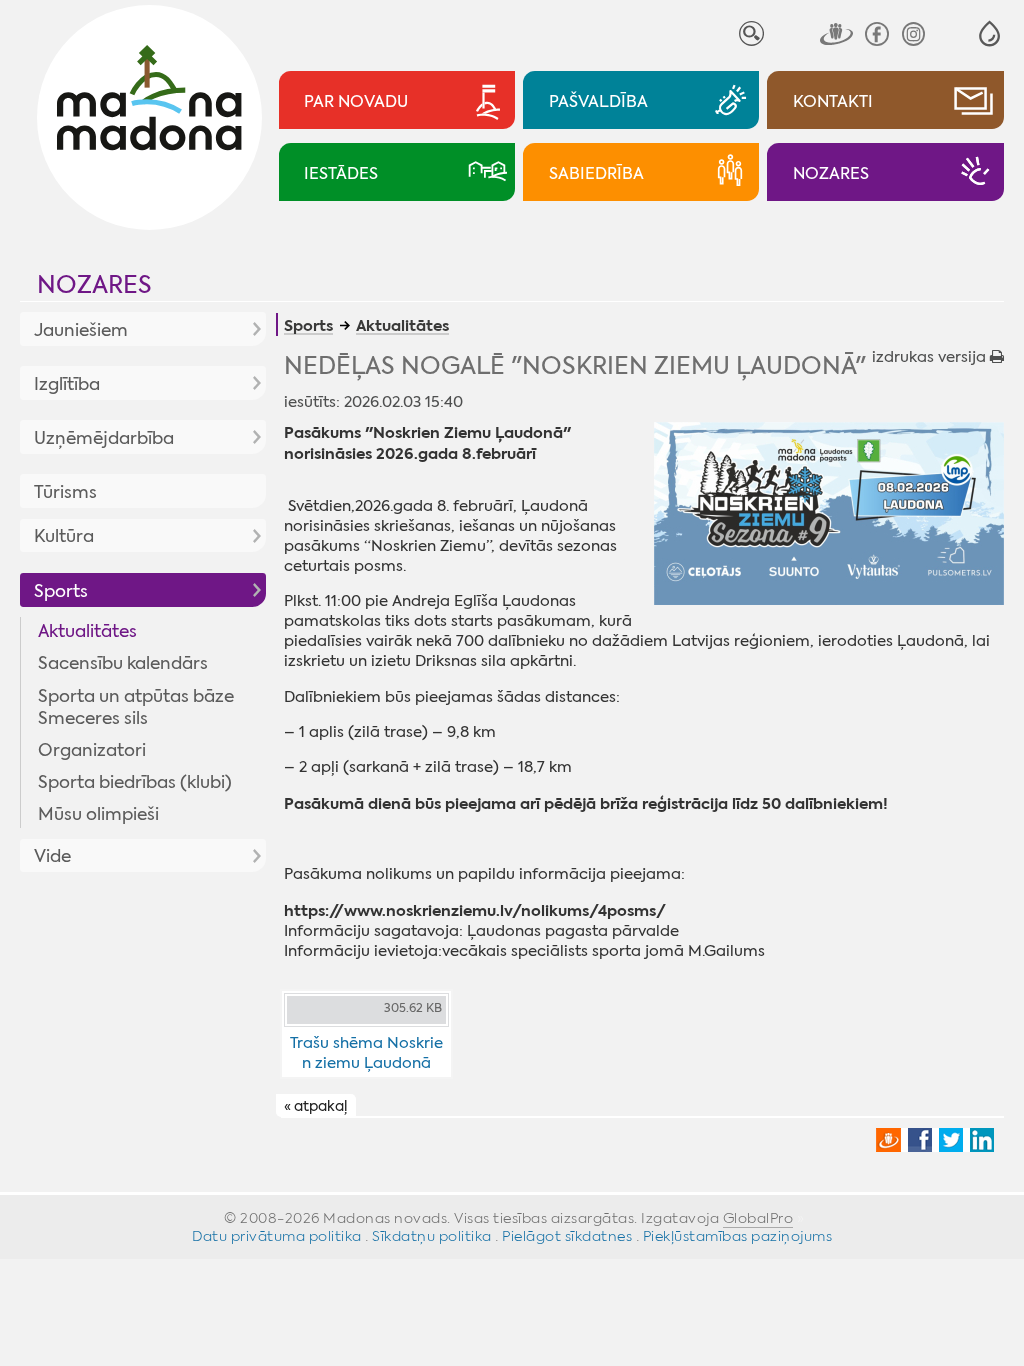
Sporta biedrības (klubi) (135, 782)
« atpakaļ (315, 1106)
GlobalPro (758, 1218)
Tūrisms (65, 492)
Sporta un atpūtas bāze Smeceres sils (136, 707)
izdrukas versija (931, 357)
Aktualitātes (87, 631)
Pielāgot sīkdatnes (567, 1236)
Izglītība (67, 384)
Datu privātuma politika (277, 1236)
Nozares (94, 285)
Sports (61, 591)
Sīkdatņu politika (432, 1236)
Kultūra (64, 536)
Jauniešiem (81, 330)
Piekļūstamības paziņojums (738, 1236)
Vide (52, 856)
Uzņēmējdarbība (104, 438)
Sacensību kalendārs (123, 663)
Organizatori (92, 750)
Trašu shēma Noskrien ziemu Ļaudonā (366, 1053)
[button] (989, 33)
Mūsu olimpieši (98, 814)
